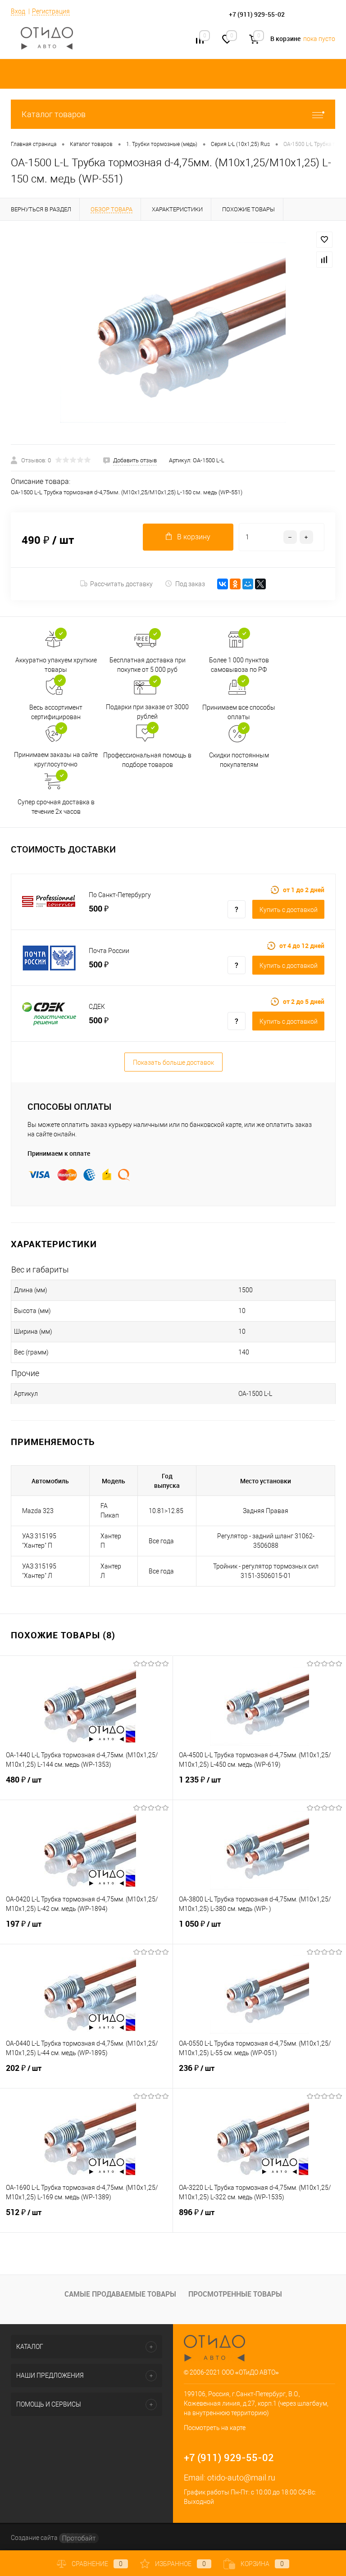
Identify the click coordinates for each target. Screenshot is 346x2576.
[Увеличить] (173, 333)
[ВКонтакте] (223, 584)
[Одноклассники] (235, 584)
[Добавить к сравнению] (324, 260)
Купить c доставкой (289, 910)
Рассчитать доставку (121, 584)
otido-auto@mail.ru (241, 2478)
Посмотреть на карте (215, 2428)
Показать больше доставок (173, 1062)
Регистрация (51, 11)
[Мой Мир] (248, 584)
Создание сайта (35, 2538)
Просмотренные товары (235, 2294)
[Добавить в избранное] (324, 240)
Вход (18, 11)
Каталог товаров (54, 114)
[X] (260, 584)
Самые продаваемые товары (120, 2294)
